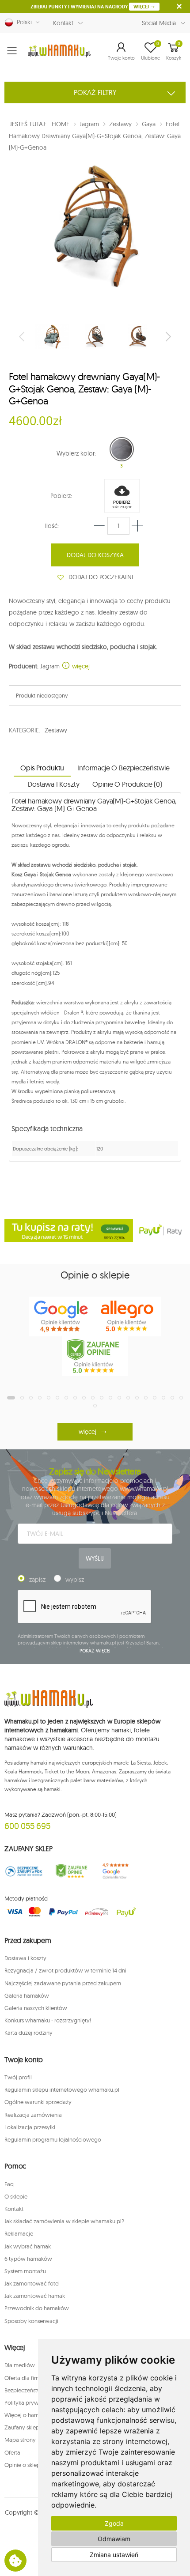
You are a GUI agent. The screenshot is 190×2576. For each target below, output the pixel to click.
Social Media (159, 23)
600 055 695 (27, 1826)
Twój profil (18, 2077)
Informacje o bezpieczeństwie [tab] (123, 768)
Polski (23, 22)
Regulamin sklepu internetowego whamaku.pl (62, 2089)
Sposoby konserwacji (31, 2321)
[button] (121, 51)
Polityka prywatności (31, 2403)
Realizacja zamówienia (33, 2115)
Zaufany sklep (22, 2427)
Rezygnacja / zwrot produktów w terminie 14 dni (65, 1970)
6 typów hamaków (28, 2259)
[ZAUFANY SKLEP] (24, 1871)
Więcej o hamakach (29, 2415)
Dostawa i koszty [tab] (53, 784)
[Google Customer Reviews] (119, 1871)
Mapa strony (20, 2440)
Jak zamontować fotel (32, 2283)
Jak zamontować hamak (35, 2296)
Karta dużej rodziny (28, 2033)
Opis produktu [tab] (42, 768)
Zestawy (56, 730)
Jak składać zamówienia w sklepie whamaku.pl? (64, 2221)
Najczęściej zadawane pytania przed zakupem (63, 1983)
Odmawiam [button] (114, 2539)
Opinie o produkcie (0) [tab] (127, 784)
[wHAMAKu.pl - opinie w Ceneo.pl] (95, 1356)
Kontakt (63, 23)
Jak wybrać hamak (28, 2246)
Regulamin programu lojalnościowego (53, 2139)
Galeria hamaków (27, 1995)
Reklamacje (19, 2233)
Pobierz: (61, 496)
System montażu (25, 2271)
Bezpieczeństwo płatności (37, 2390)
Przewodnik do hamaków (37, 2308)
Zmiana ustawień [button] (114, 2555)
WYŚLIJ (95, 1558)
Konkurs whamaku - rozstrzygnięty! (48, 2020)
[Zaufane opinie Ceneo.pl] (72, 1871)
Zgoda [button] (114, 2523)
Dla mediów (20, 2365)
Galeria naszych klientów (36, 2008)
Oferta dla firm (23, 2378)
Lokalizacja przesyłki (30, 2127)
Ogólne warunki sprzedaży (38, 2102)
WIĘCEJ (142, 7)
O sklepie (16, 2196)
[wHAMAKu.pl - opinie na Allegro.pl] (128, 1316)
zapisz (37, 1580)
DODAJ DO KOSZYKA (95, 555)
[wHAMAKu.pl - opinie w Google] (62, 1316)
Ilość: (52, 526)
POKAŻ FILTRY (95, 92)
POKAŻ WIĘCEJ (95, 1651)
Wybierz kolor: (76, 453)
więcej (80, 666)
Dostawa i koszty (25, 1958)
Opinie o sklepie (25, 2465)
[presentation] (23, 336)
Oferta (12, 2452)
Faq (9, 2184)
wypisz (75, 1580)
